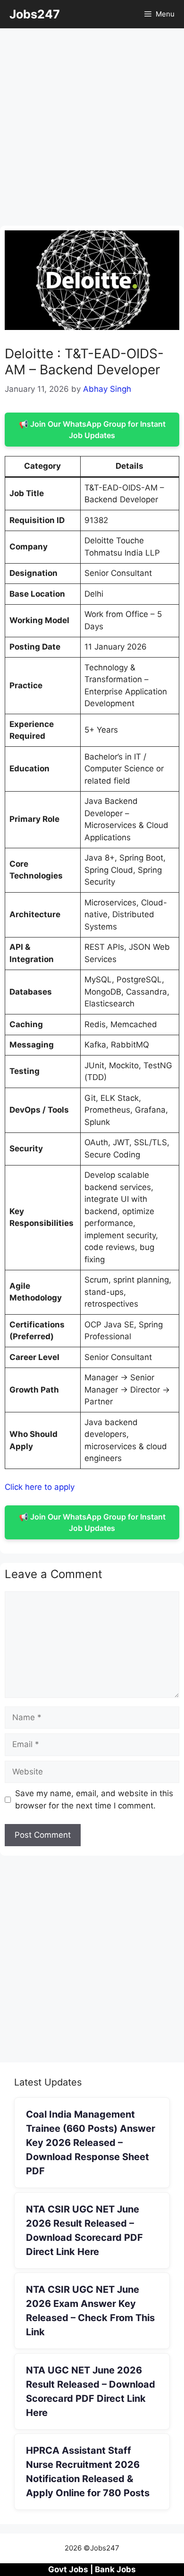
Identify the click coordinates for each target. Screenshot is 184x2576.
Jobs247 (35, 14)
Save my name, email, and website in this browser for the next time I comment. (94, 1799)
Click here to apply (40, 1487)
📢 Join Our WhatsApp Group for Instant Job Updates (92, 430)
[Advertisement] (92, 130)
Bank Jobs (115, 2569)
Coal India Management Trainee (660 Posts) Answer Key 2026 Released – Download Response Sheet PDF (91, 2143)
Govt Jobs (68, 2569)
